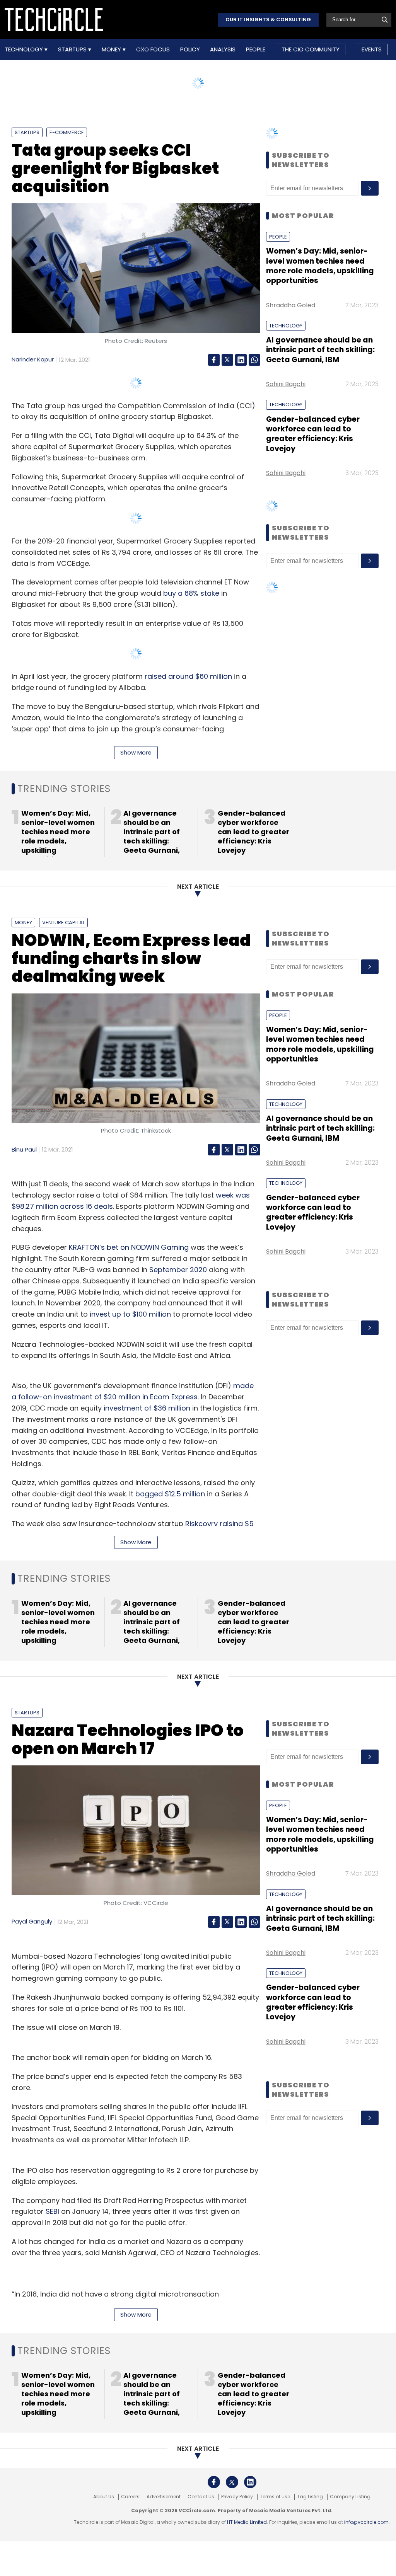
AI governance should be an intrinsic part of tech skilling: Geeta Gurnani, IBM (320, 350)
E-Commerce (67, 132)
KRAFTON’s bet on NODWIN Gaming (129, 1247)
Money (112, 49)
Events (372, 49)
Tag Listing (310, 2497)
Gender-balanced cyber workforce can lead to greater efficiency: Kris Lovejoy (313, 434)
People (256, 49)
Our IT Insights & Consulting (268, 20)
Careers (130, 2497)
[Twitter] (227, 360)
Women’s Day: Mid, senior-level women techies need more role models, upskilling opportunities (320, 266)
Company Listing (350, 2497)
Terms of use (275, 2497)
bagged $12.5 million (170, 1494)
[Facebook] (214, 360)
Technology (25, 49)
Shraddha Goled (291, 305)
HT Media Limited (247, 2522)
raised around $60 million (188, 676)
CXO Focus (153, 49)
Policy (190, 49)
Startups (73, 49)
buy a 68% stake (191, 593)
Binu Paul (24, 1149)
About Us (104, 2497)
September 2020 (178, 1270)
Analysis (223, 49)
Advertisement (164, 2497)
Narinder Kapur (33, 359)
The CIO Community (311, 49)
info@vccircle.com (366, 2522)
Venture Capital (63, 923)
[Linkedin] (241, 360)
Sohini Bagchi (286, 384)
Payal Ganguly (32, 1921)
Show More (136, 752)
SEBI (52, 2211)
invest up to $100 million (130, 1314)
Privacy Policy (237, 2497)
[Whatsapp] (254, 360)
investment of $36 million (147, 1408)
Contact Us (201, 2497)
